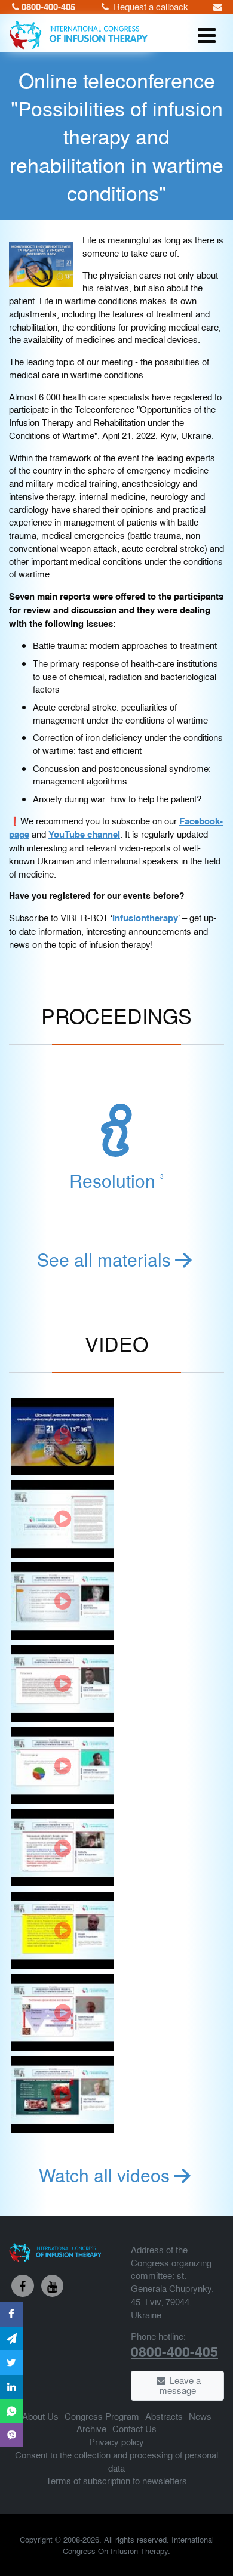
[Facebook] (23, 2286)
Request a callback (150, 6)
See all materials (104, 1259)
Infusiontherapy (145, 918)
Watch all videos (104, 2175)
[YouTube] (53, 2286)
